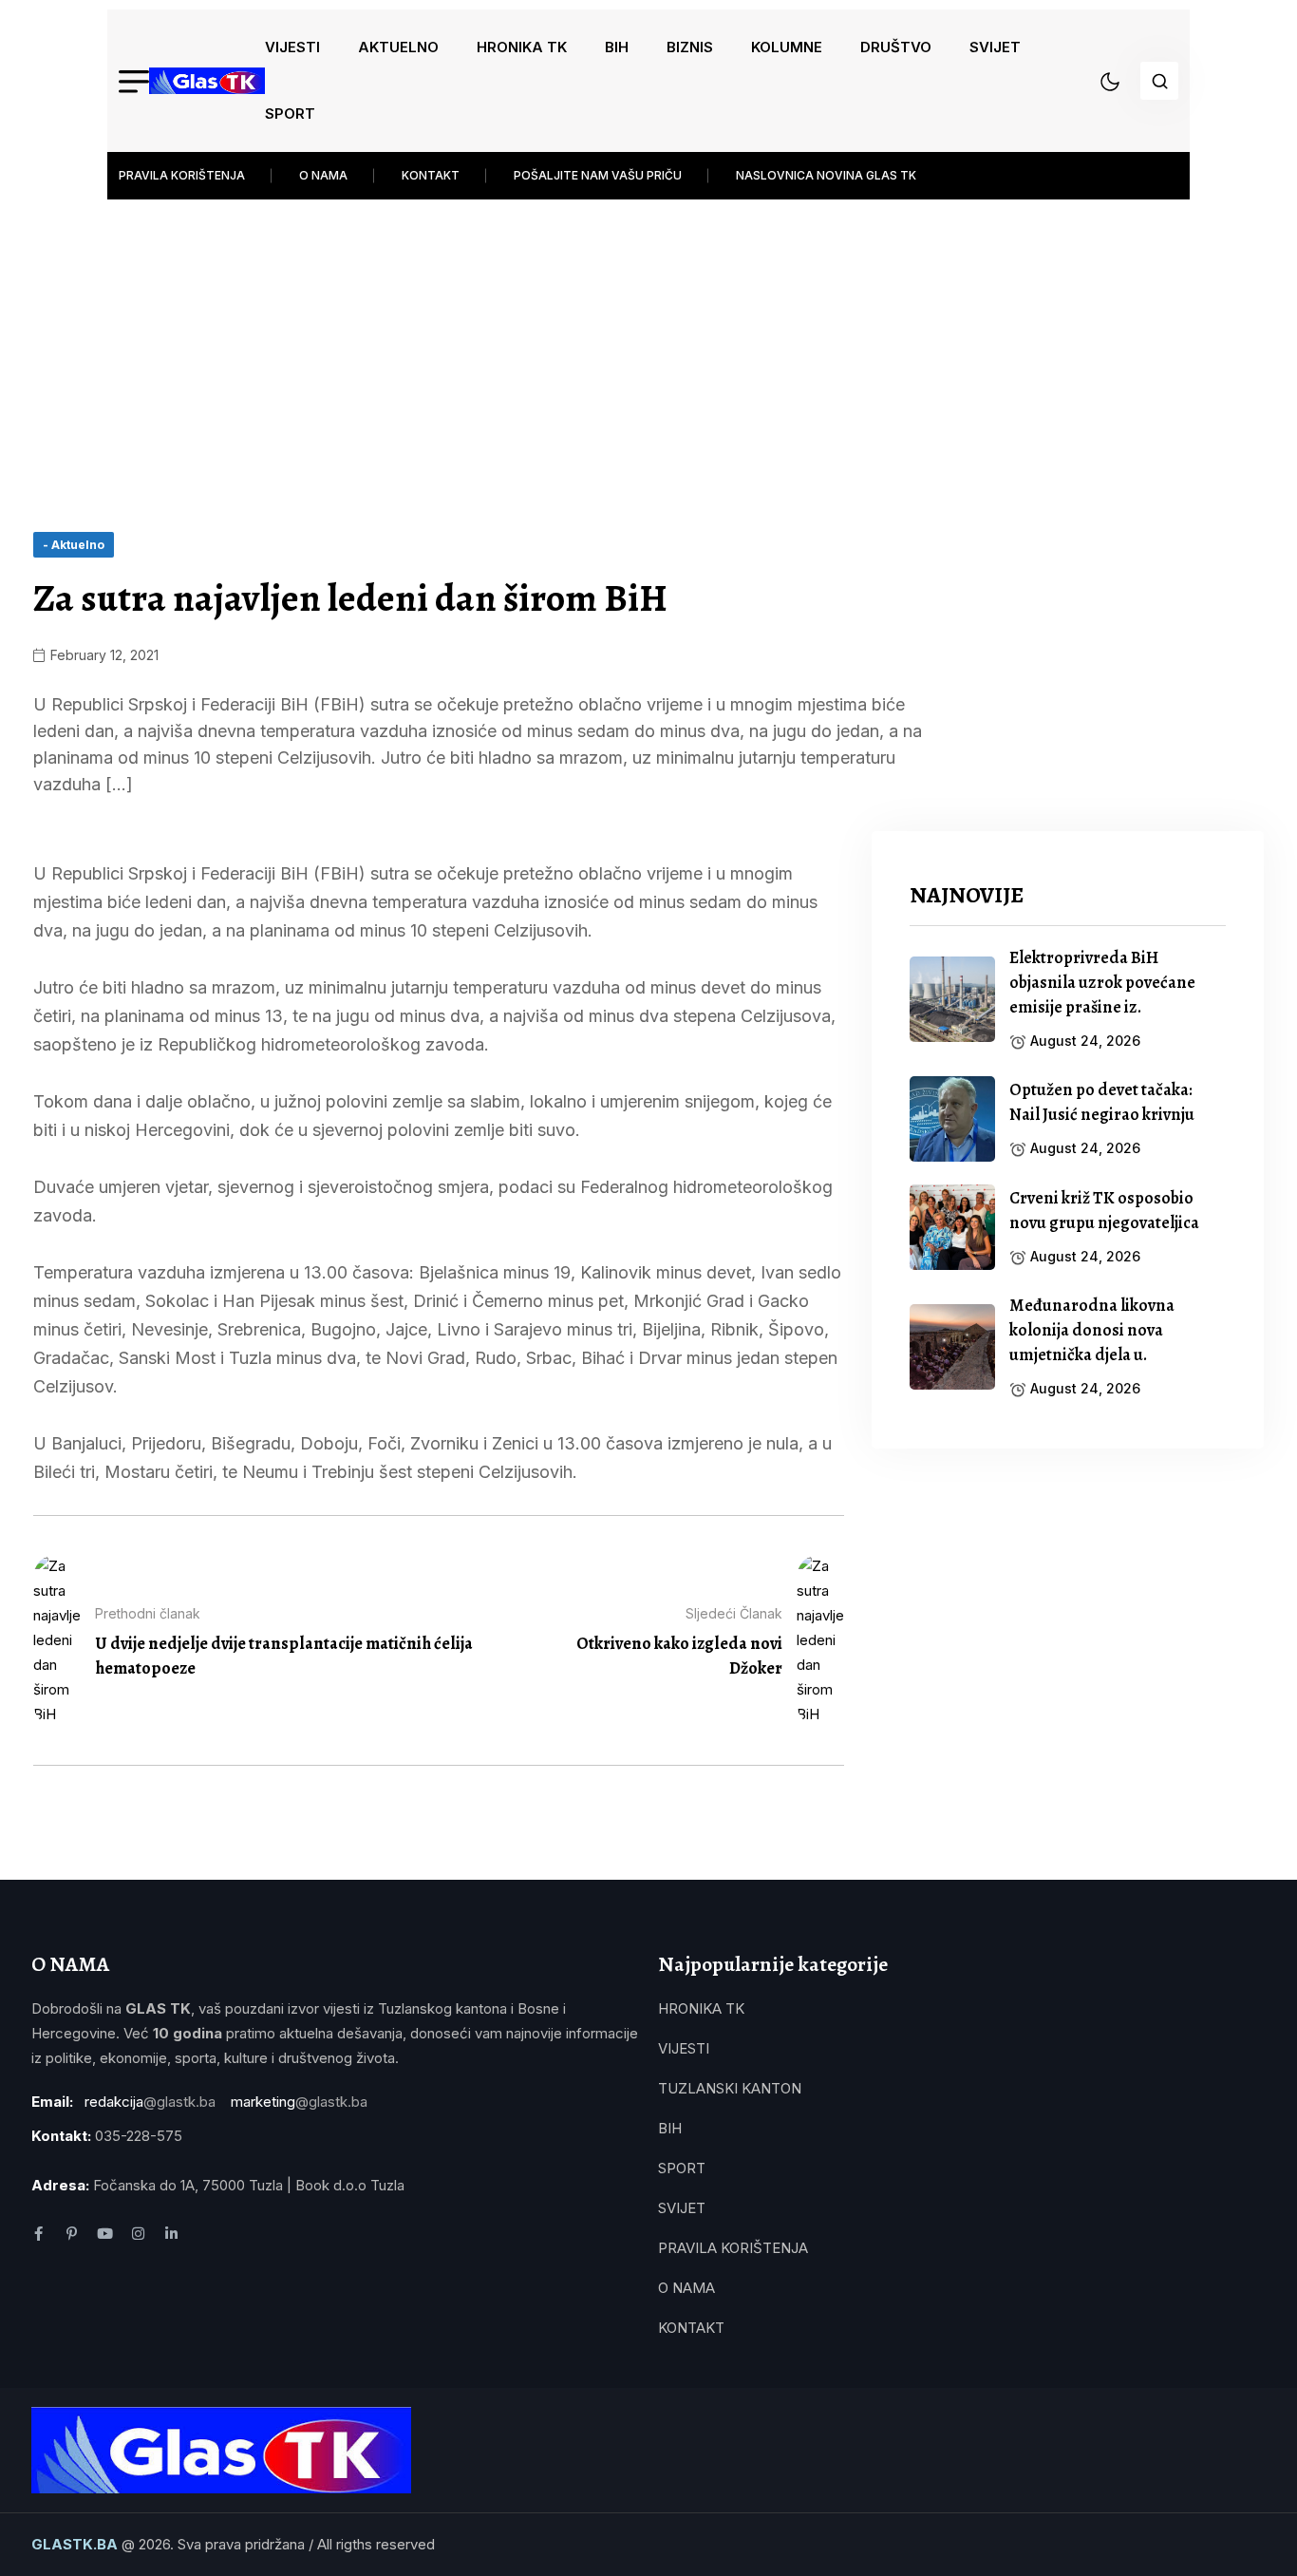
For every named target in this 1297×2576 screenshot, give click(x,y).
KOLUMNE (787, 47)
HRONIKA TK (522, 47)
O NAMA (323, 175)
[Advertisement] (648, 342)
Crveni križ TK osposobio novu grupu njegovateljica (1104, 1210)
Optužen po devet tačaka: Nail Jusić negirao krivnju (1102, 1102)
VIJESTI (292, 47)
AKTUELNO (398, 47)
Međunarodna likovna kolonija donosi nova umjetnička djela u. (1092, 1330)
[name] (207, 81)
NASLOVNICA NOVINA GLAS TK (826, 175)
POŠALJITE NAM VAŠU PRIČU (598, 175)
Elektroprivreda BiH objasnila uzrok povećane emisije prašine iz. (1102, 982)
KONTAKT (431, 175)
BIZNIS (690, 47)
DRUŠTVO (896, 47)
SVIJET (995, 47)
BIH (617, 47)
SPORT (290, 114)
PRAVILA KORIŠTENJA (182, 175)
